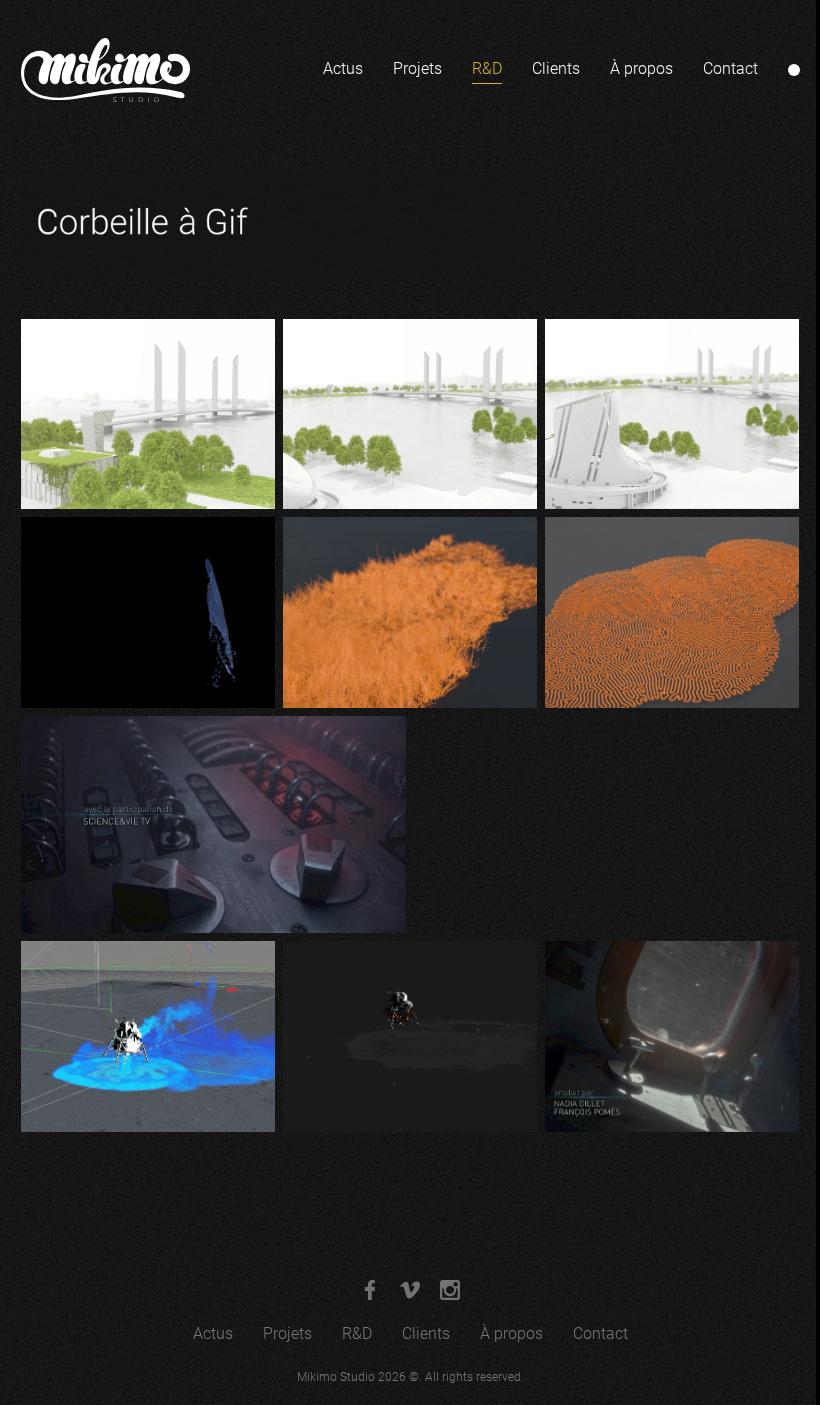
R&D (487, 68)
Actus (343, 68)
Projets (417, 68)
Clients (556, 68)
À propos (641, 68)
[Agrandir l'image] (148, 414)
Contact (730, 68)
